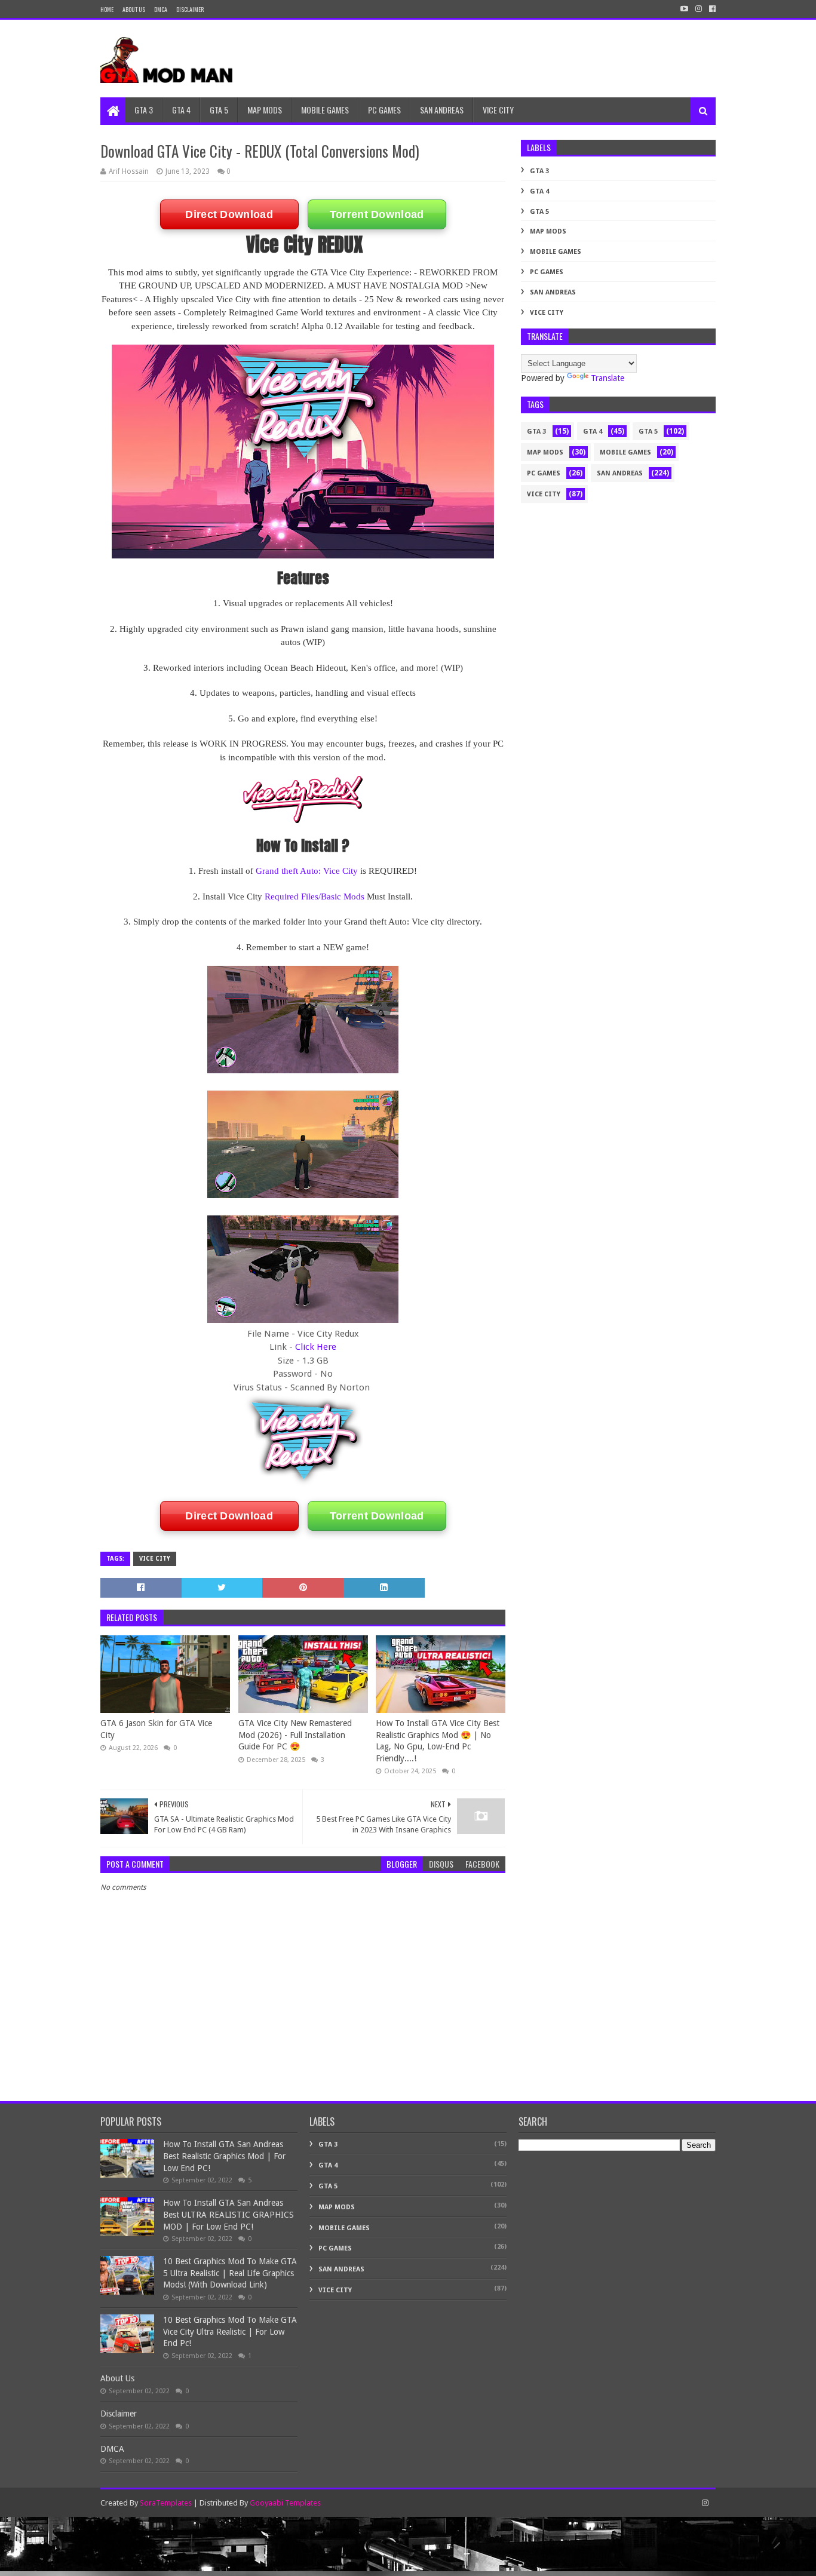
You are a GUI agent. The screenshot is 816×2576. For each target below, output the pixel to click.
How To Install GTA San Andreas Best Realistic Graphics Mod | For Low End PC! (224, 2156)
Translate (608, 378)
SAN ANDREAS (442, 110)
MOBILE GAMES (325, 110)
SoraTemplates (166, 2503)
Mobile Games (556, 252)
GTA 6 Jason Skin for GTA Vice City (156, 1729)
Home (107, 9)
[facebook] (711, 9)
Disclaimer (119, 2414)
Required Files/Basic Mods (315, 896)
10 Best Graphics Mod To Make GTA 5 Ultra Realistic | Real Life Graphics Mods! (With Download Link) (230, 2273)
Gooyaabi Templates (285, 2503)
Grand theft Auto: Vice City (307, 871)
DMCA (161, 9)
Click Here (316, 1347)
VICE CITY (498, 110)
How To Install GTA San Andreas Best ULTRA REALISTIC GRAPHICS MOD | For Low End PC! (228, 2214)
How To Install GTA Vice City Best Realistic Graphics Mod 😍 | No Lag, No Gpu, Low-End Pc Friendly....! (438, 1741)
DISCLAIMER (190, 9)
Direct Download (229, 214)
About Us (134, 9)
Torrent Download (377, 214)
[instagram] (699, 9)
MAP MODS (265, 110)
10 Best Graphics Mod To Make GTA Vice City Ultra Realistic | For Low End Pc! (230, 2331)
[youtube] (684, 9)
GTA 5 (219, 110)
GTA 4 (181, 110)
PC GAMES (384, 110)
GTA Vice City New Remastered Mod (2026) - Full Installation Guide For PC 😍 (295, 1735)
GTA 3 (144, 110)
